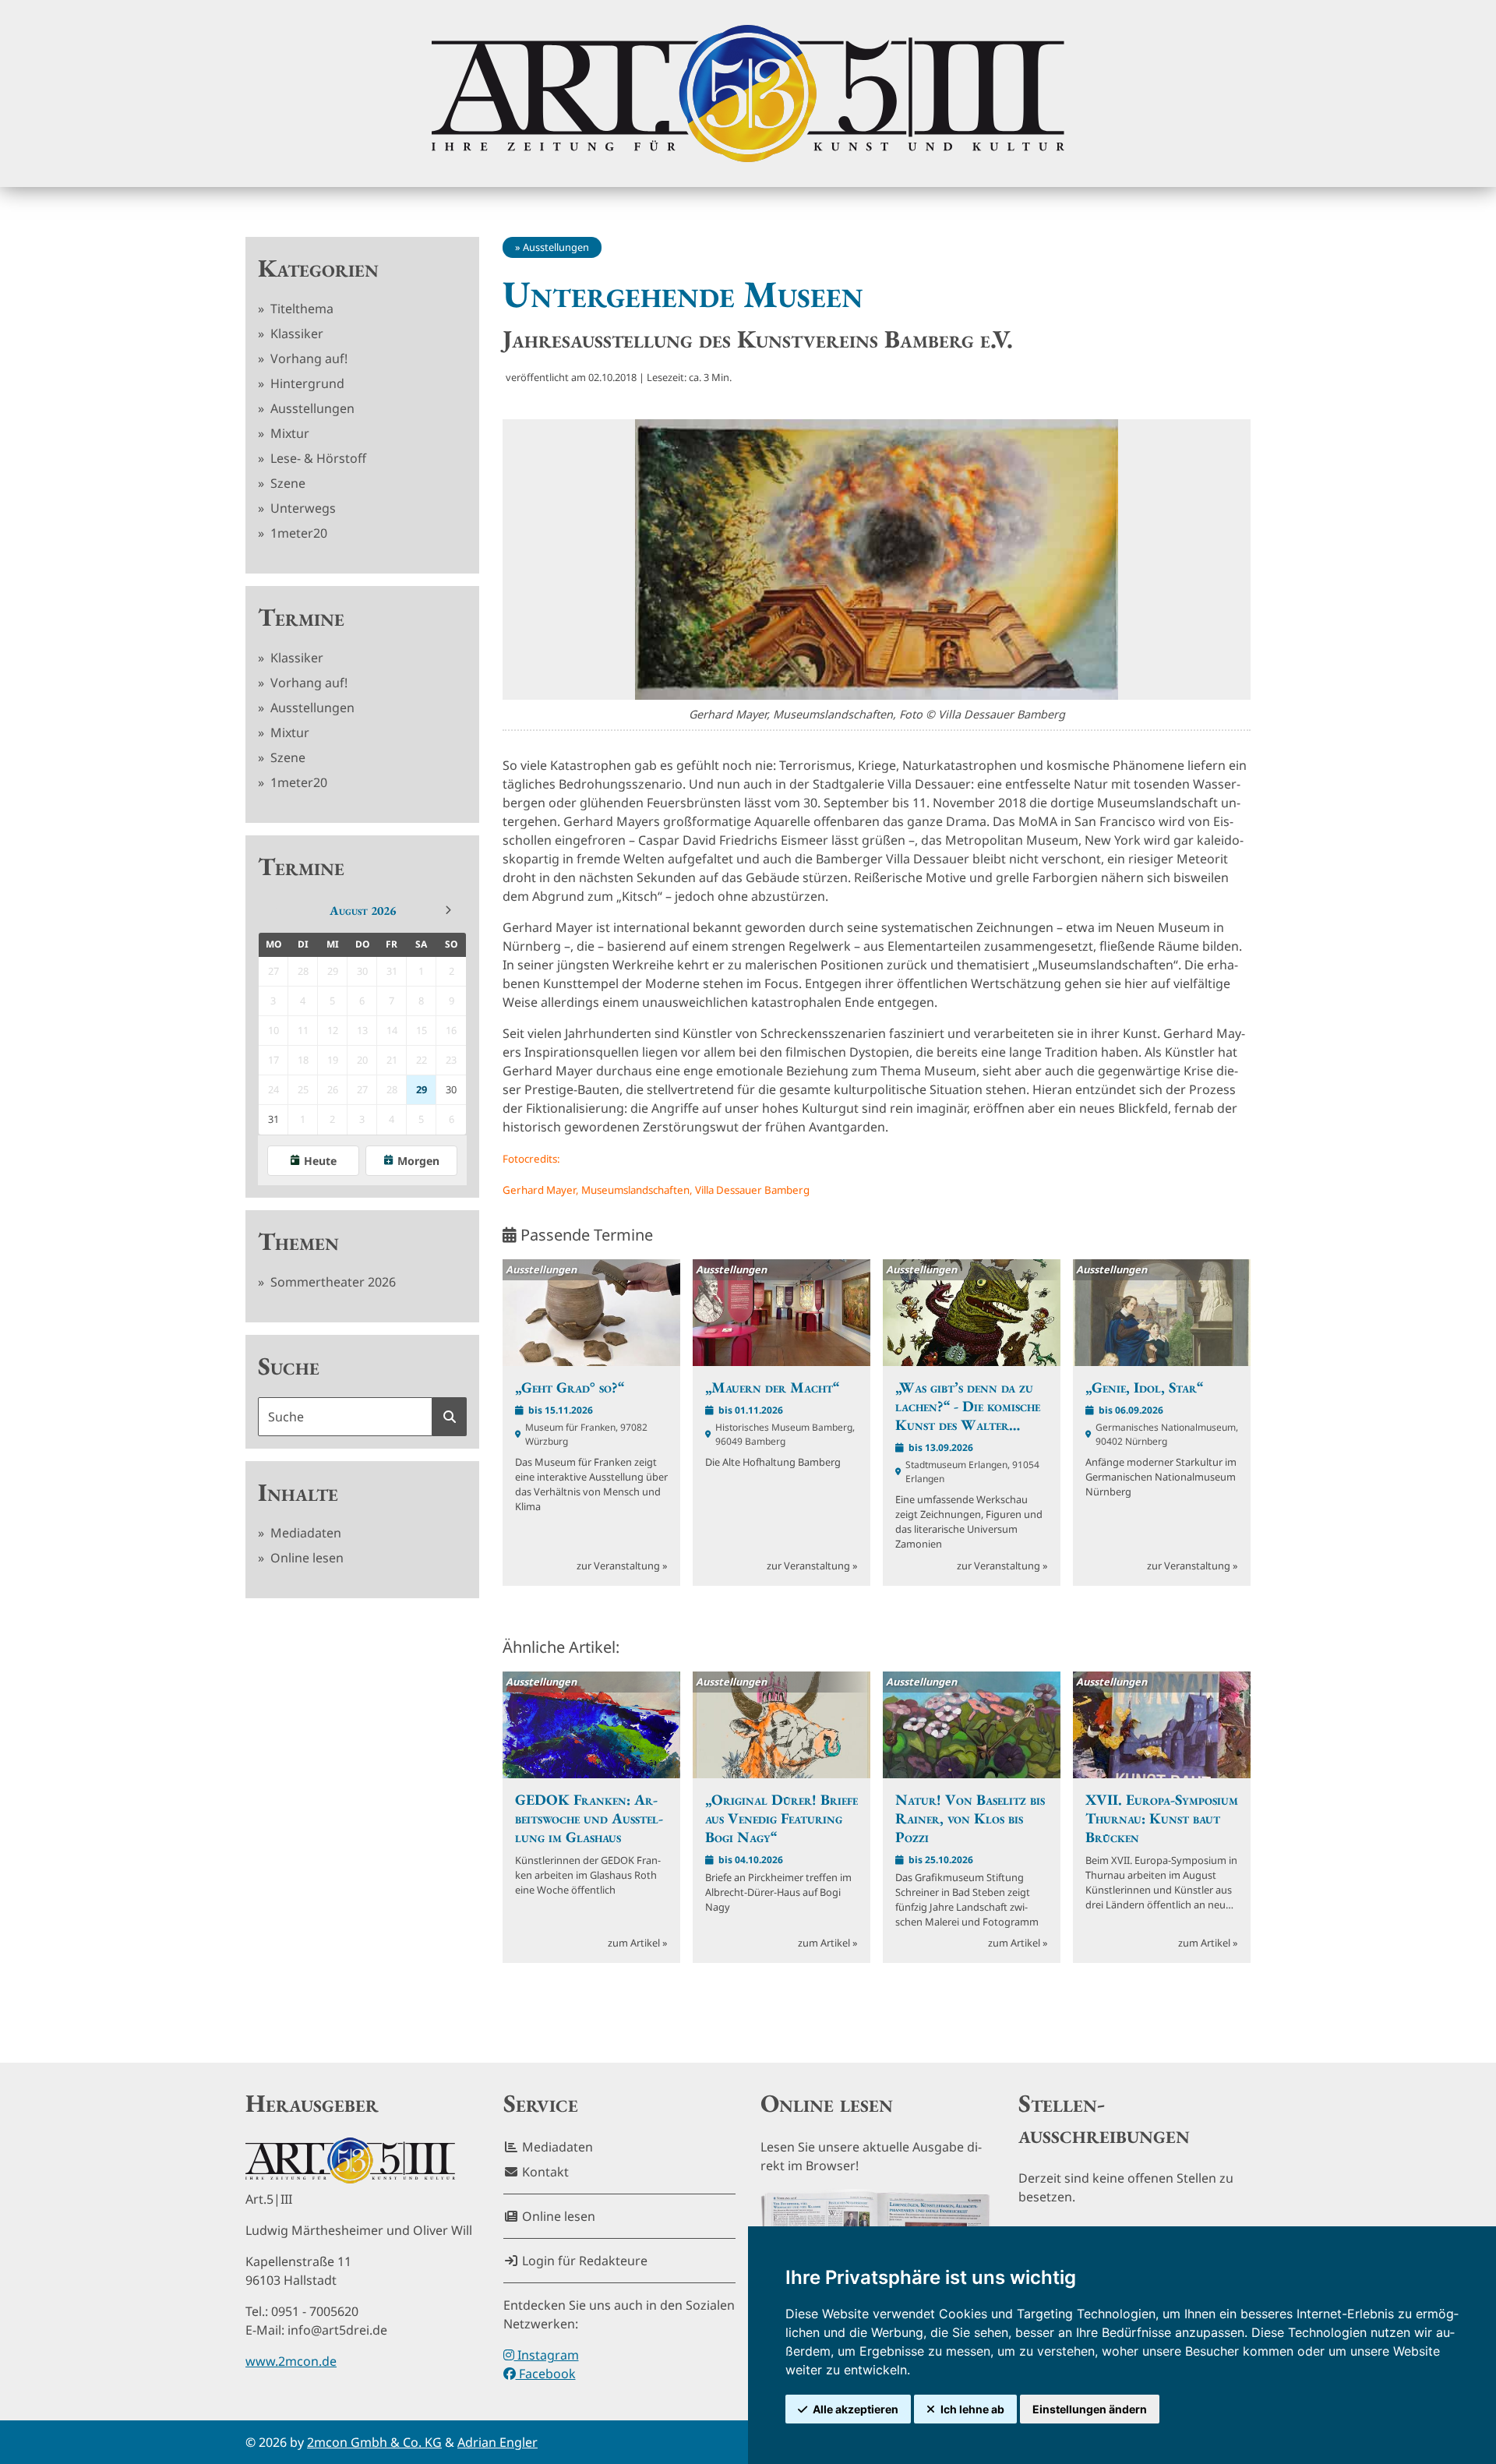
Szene (286, 483)
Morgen (418, 1161)
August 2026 (363, 911)
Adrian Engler (497, 2442)
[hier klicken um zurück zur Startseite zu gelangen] (748, 94)
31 (273, 1119)
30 (451, 1089)
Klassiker (295, 334)
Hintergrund (306, 383)
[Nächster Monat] (448, 910)
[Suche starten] (450, 1417)
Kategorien (318, 268)
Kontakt (544, 2172)
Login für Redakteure (583, 2261)
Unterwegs (302, 508)
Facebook (546, 2374)
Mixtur (288, 433)
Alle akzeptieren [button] (856, 2409)
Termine (301, 617)
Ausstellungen (311, 408)
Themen (298, 1241)
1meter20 (297, 533)
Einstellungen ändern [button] (1090, 2409)
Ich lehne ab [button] (972, 2409)
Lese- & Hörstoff (317, 458)
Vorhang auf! (307, 358)
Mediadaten (304, 1533)
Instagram (547, 2355)
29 (422, 1089)
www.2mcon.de (291, 2361)
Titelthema (300, 309)
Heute (320, 1161)
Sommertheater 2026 (332, 1282)
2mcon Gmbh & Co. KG (374, 2442)
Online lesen (305, 1558)
